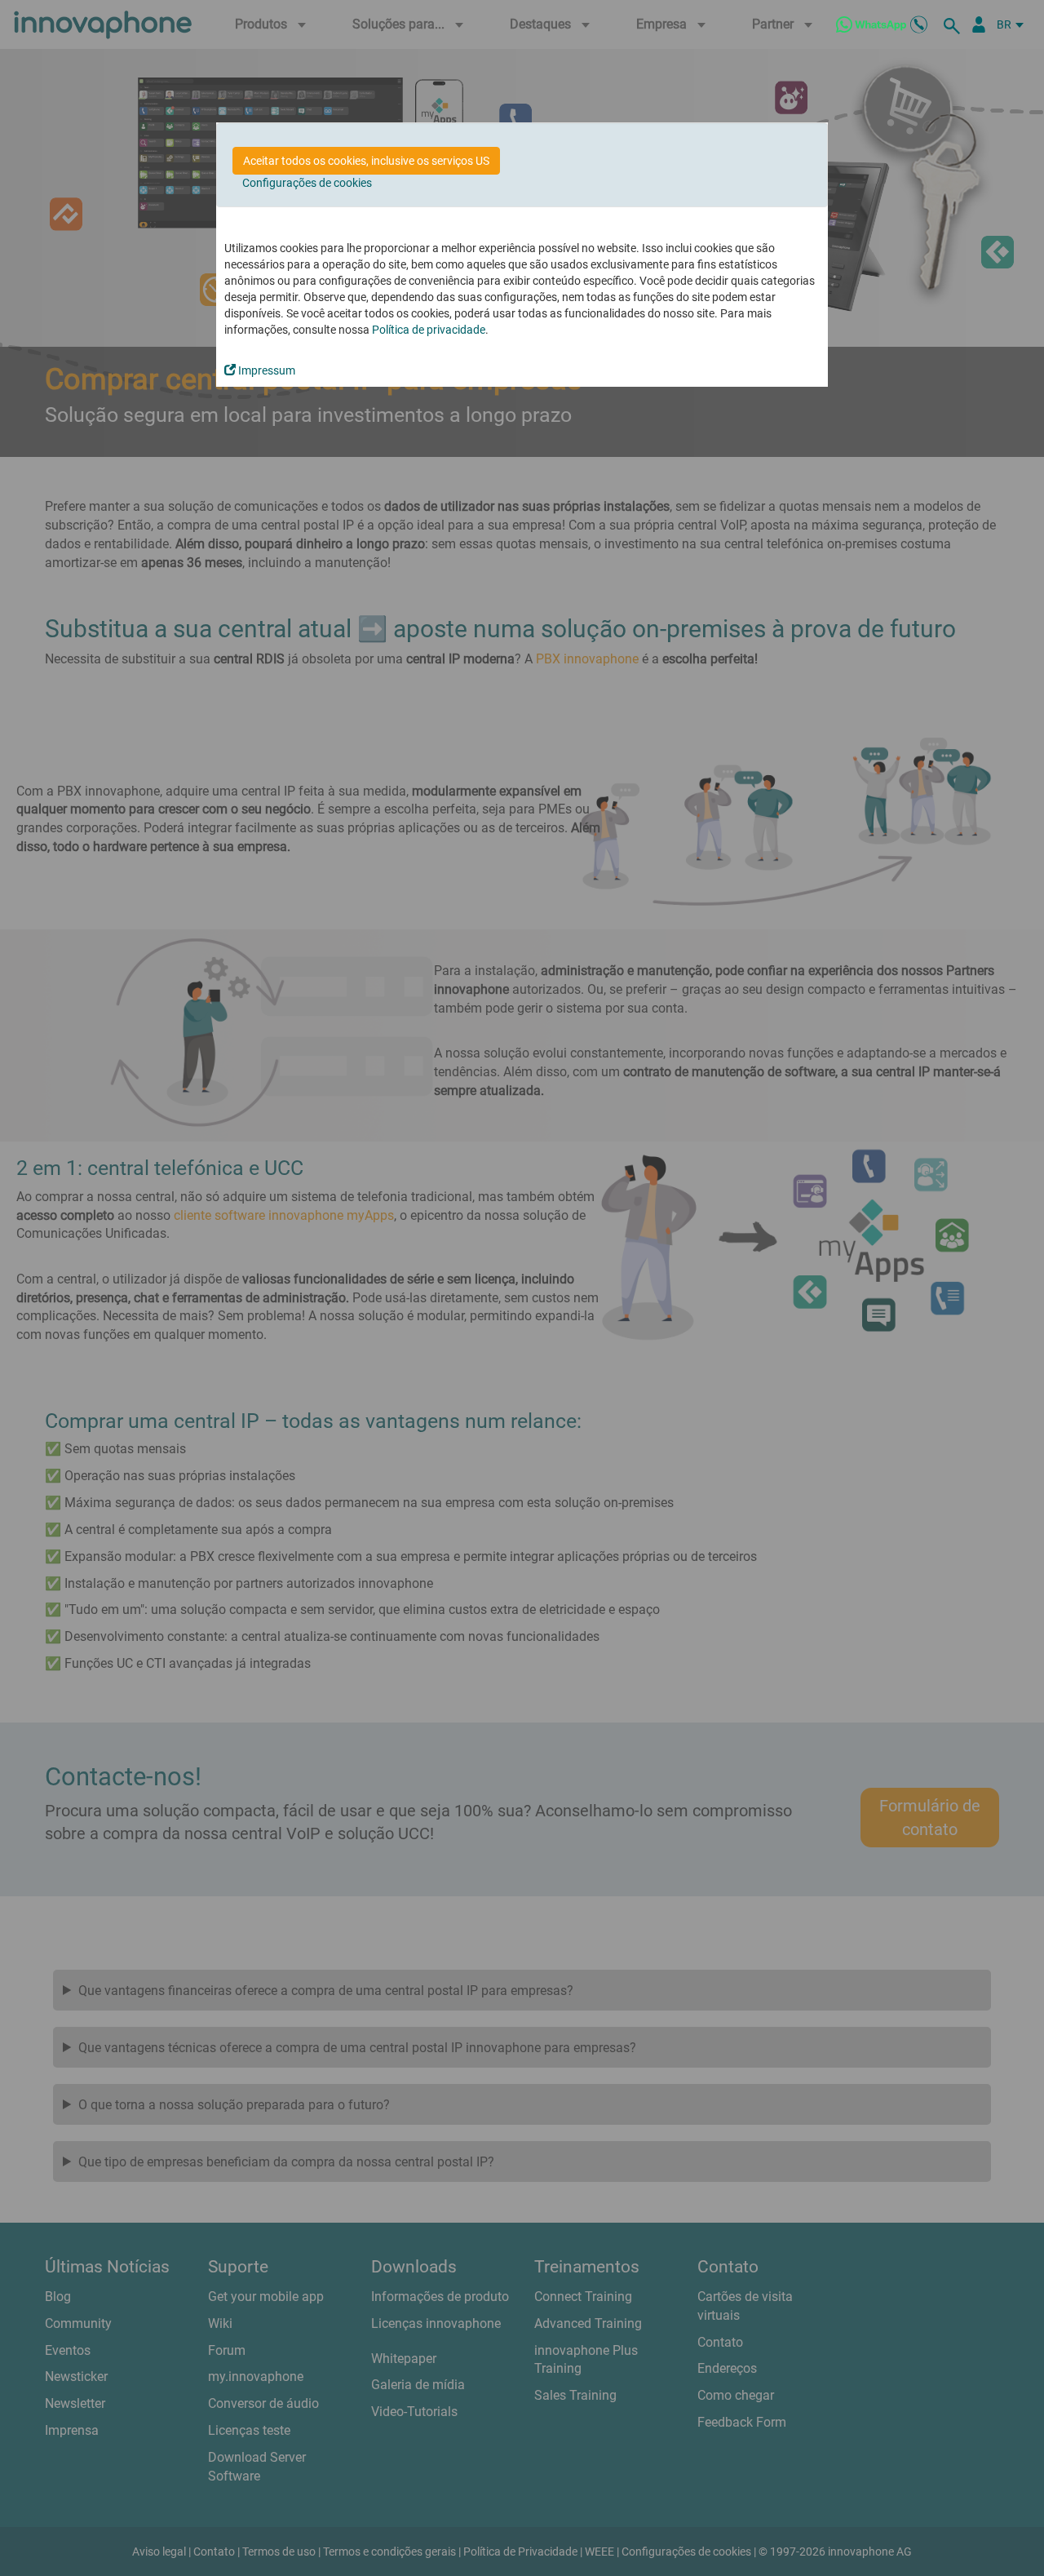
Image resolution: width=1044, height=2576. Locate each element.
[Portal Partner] (979, 24)
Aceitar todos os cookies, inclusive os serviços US (366, 161)
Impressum (265, 370)
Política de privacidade (429, 330)
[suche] (954, 24)
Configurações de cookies (307, 183)
